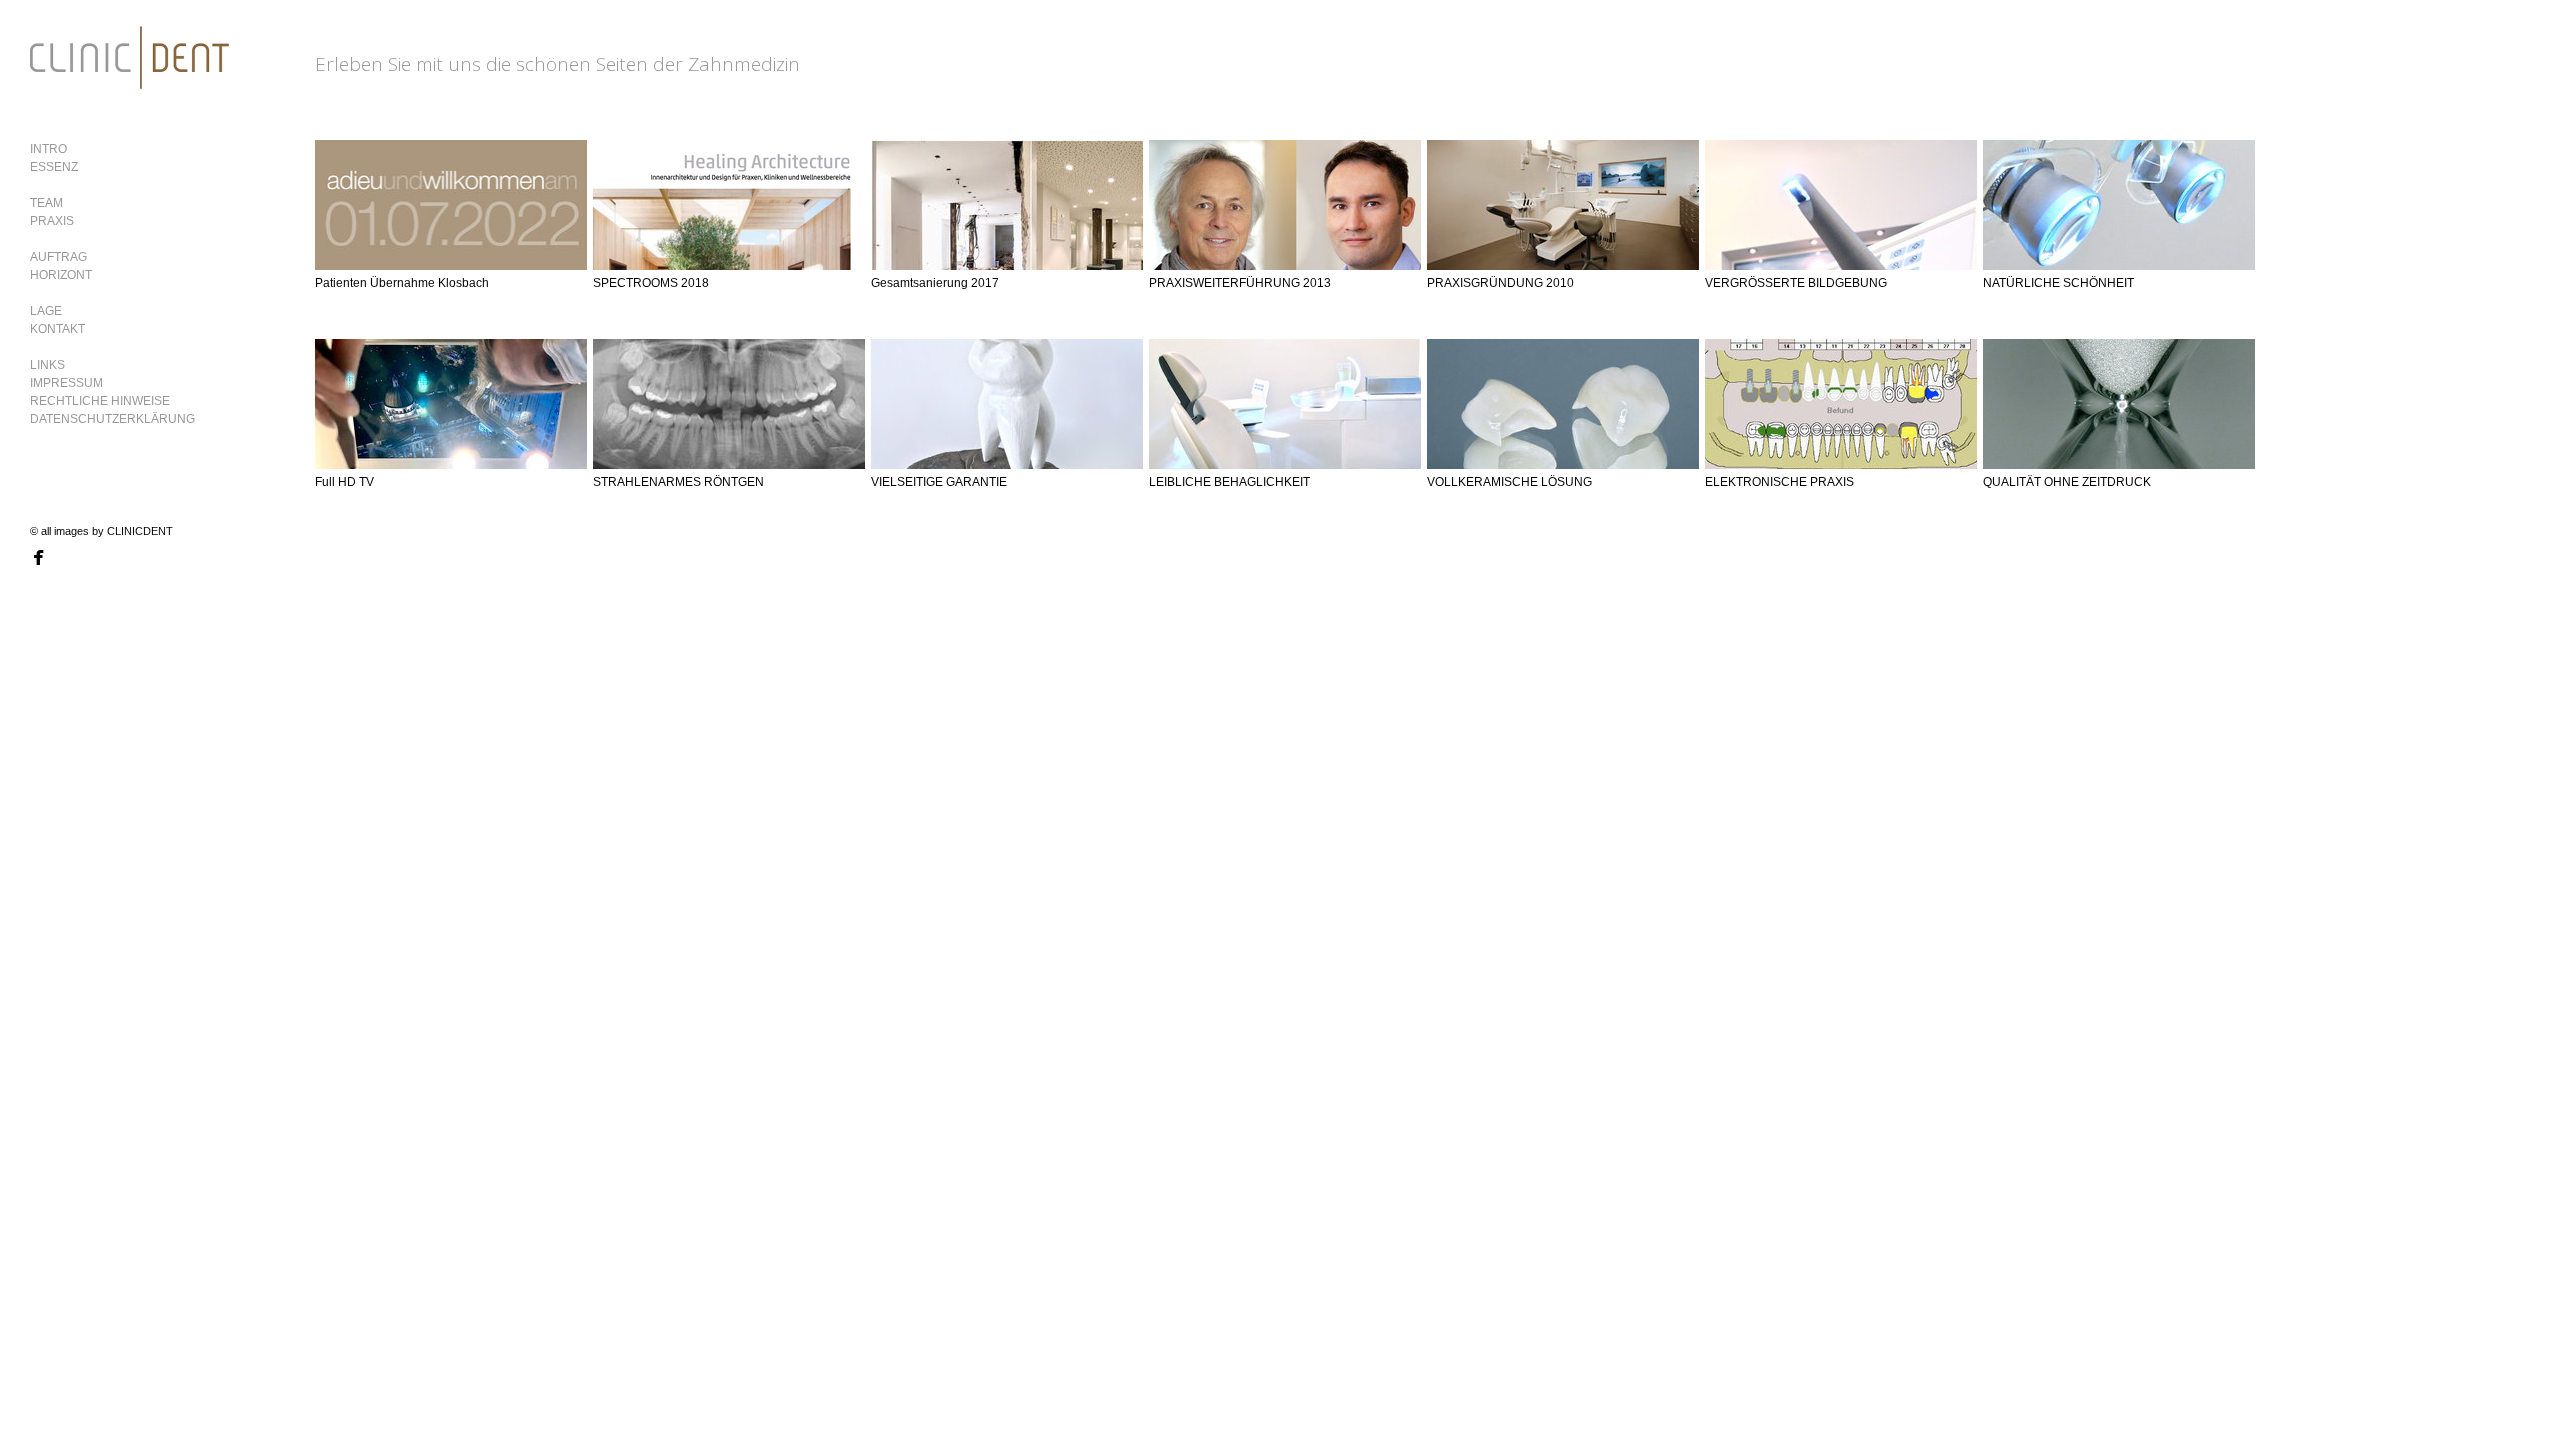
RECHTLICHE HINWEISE (100, 401)
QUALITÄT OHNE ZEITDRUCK (2067, 482)
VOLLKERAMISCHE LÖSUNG (1509, 482)
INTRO (48, 149)
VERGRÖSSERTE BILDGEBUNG (1796, 283)
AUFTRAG (58, 257)
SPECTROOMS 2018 (651, 283)
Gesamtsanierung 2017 (935, 283)
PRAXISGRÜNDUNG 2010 (1500, 283)
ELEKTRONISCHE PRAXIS (1779, 482)
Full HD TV (344, 482)
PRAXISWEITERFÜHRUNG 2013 (1240, 283)
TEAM (46, 203)
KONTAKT (57, 329)
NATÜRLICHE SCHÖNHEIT (2058, 283)
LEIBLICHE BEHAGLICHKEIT (1229, 482)
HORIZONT (61, 275)
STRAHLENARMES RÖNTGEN (678, 482)
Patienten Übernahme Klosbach (402, 283)
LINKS (47, 365)
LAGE (46, 311)
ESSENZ (54, 167)
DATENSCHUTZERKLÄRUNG (112, 419)
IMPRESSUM (66, 383)
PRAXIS (52, 221)
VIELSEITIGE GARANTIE (939, 482)
